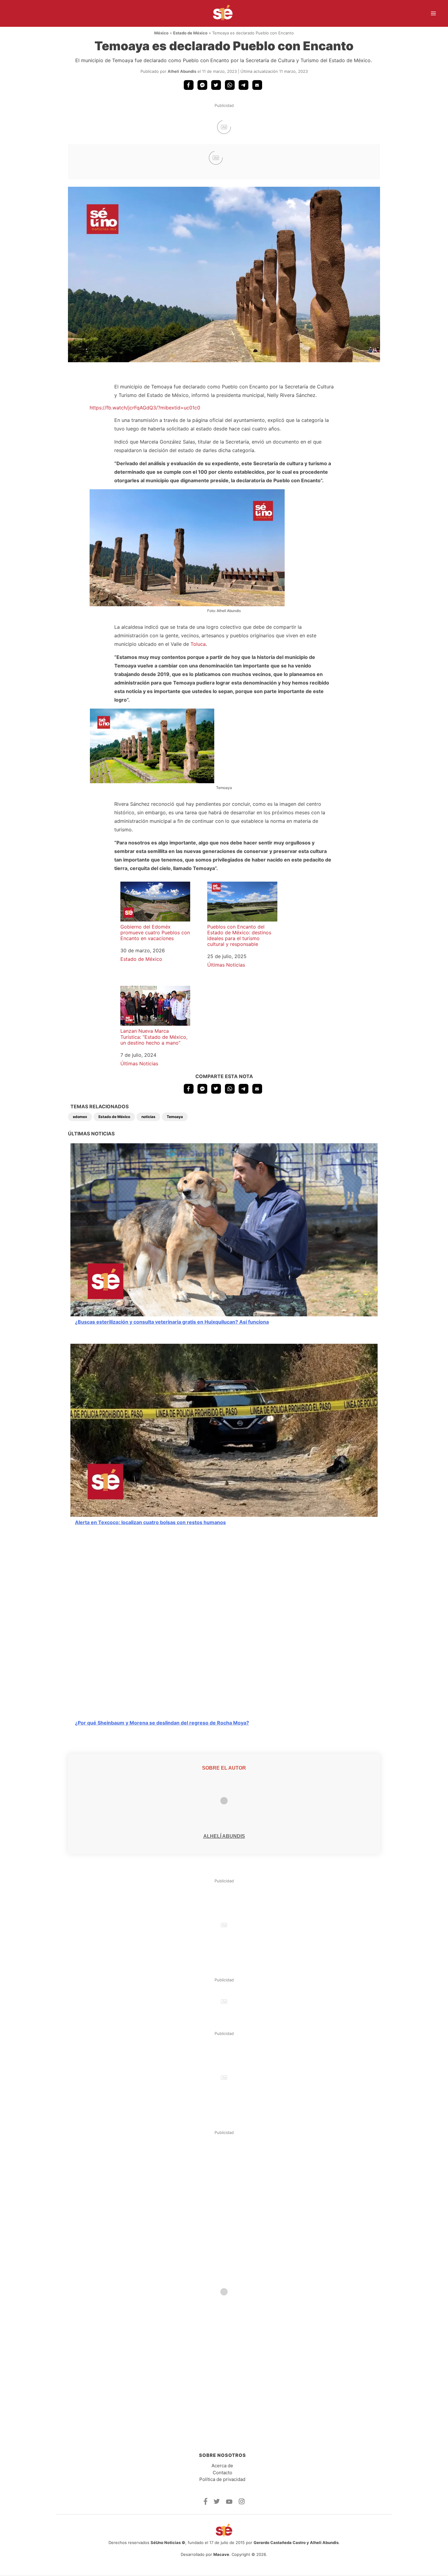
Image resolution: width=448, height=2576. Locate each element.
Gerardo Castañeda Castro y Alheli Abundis (296, 2542)
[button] (189, 85)
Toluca (198, 644)
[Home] (219, 13)
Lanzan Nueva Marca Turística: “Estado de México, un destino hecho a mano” (154, 1037)
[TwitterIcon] (217, 2502)
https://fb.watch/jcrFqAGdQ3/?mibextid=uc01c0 (145, 408)
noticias (148, 1117)
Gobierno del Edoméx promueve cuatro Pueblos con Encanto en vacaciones (155, 932)
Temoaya (175, 1117)
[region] (224, 127)
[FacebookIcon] (206, 2503)
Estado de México (190, 33)
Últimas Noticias (226, 965)
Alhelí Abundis (182, 71)
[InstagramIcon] (242, 2503)
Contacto (222, 2473)
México (161, 33)
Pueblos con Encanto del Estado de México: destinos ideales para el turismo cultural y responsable (239, 936)
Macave (221, 2554)
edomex (80, 1117)
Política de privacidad (222, 2479)
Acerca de (222, 2466)
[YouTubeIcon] (229, 2502)
